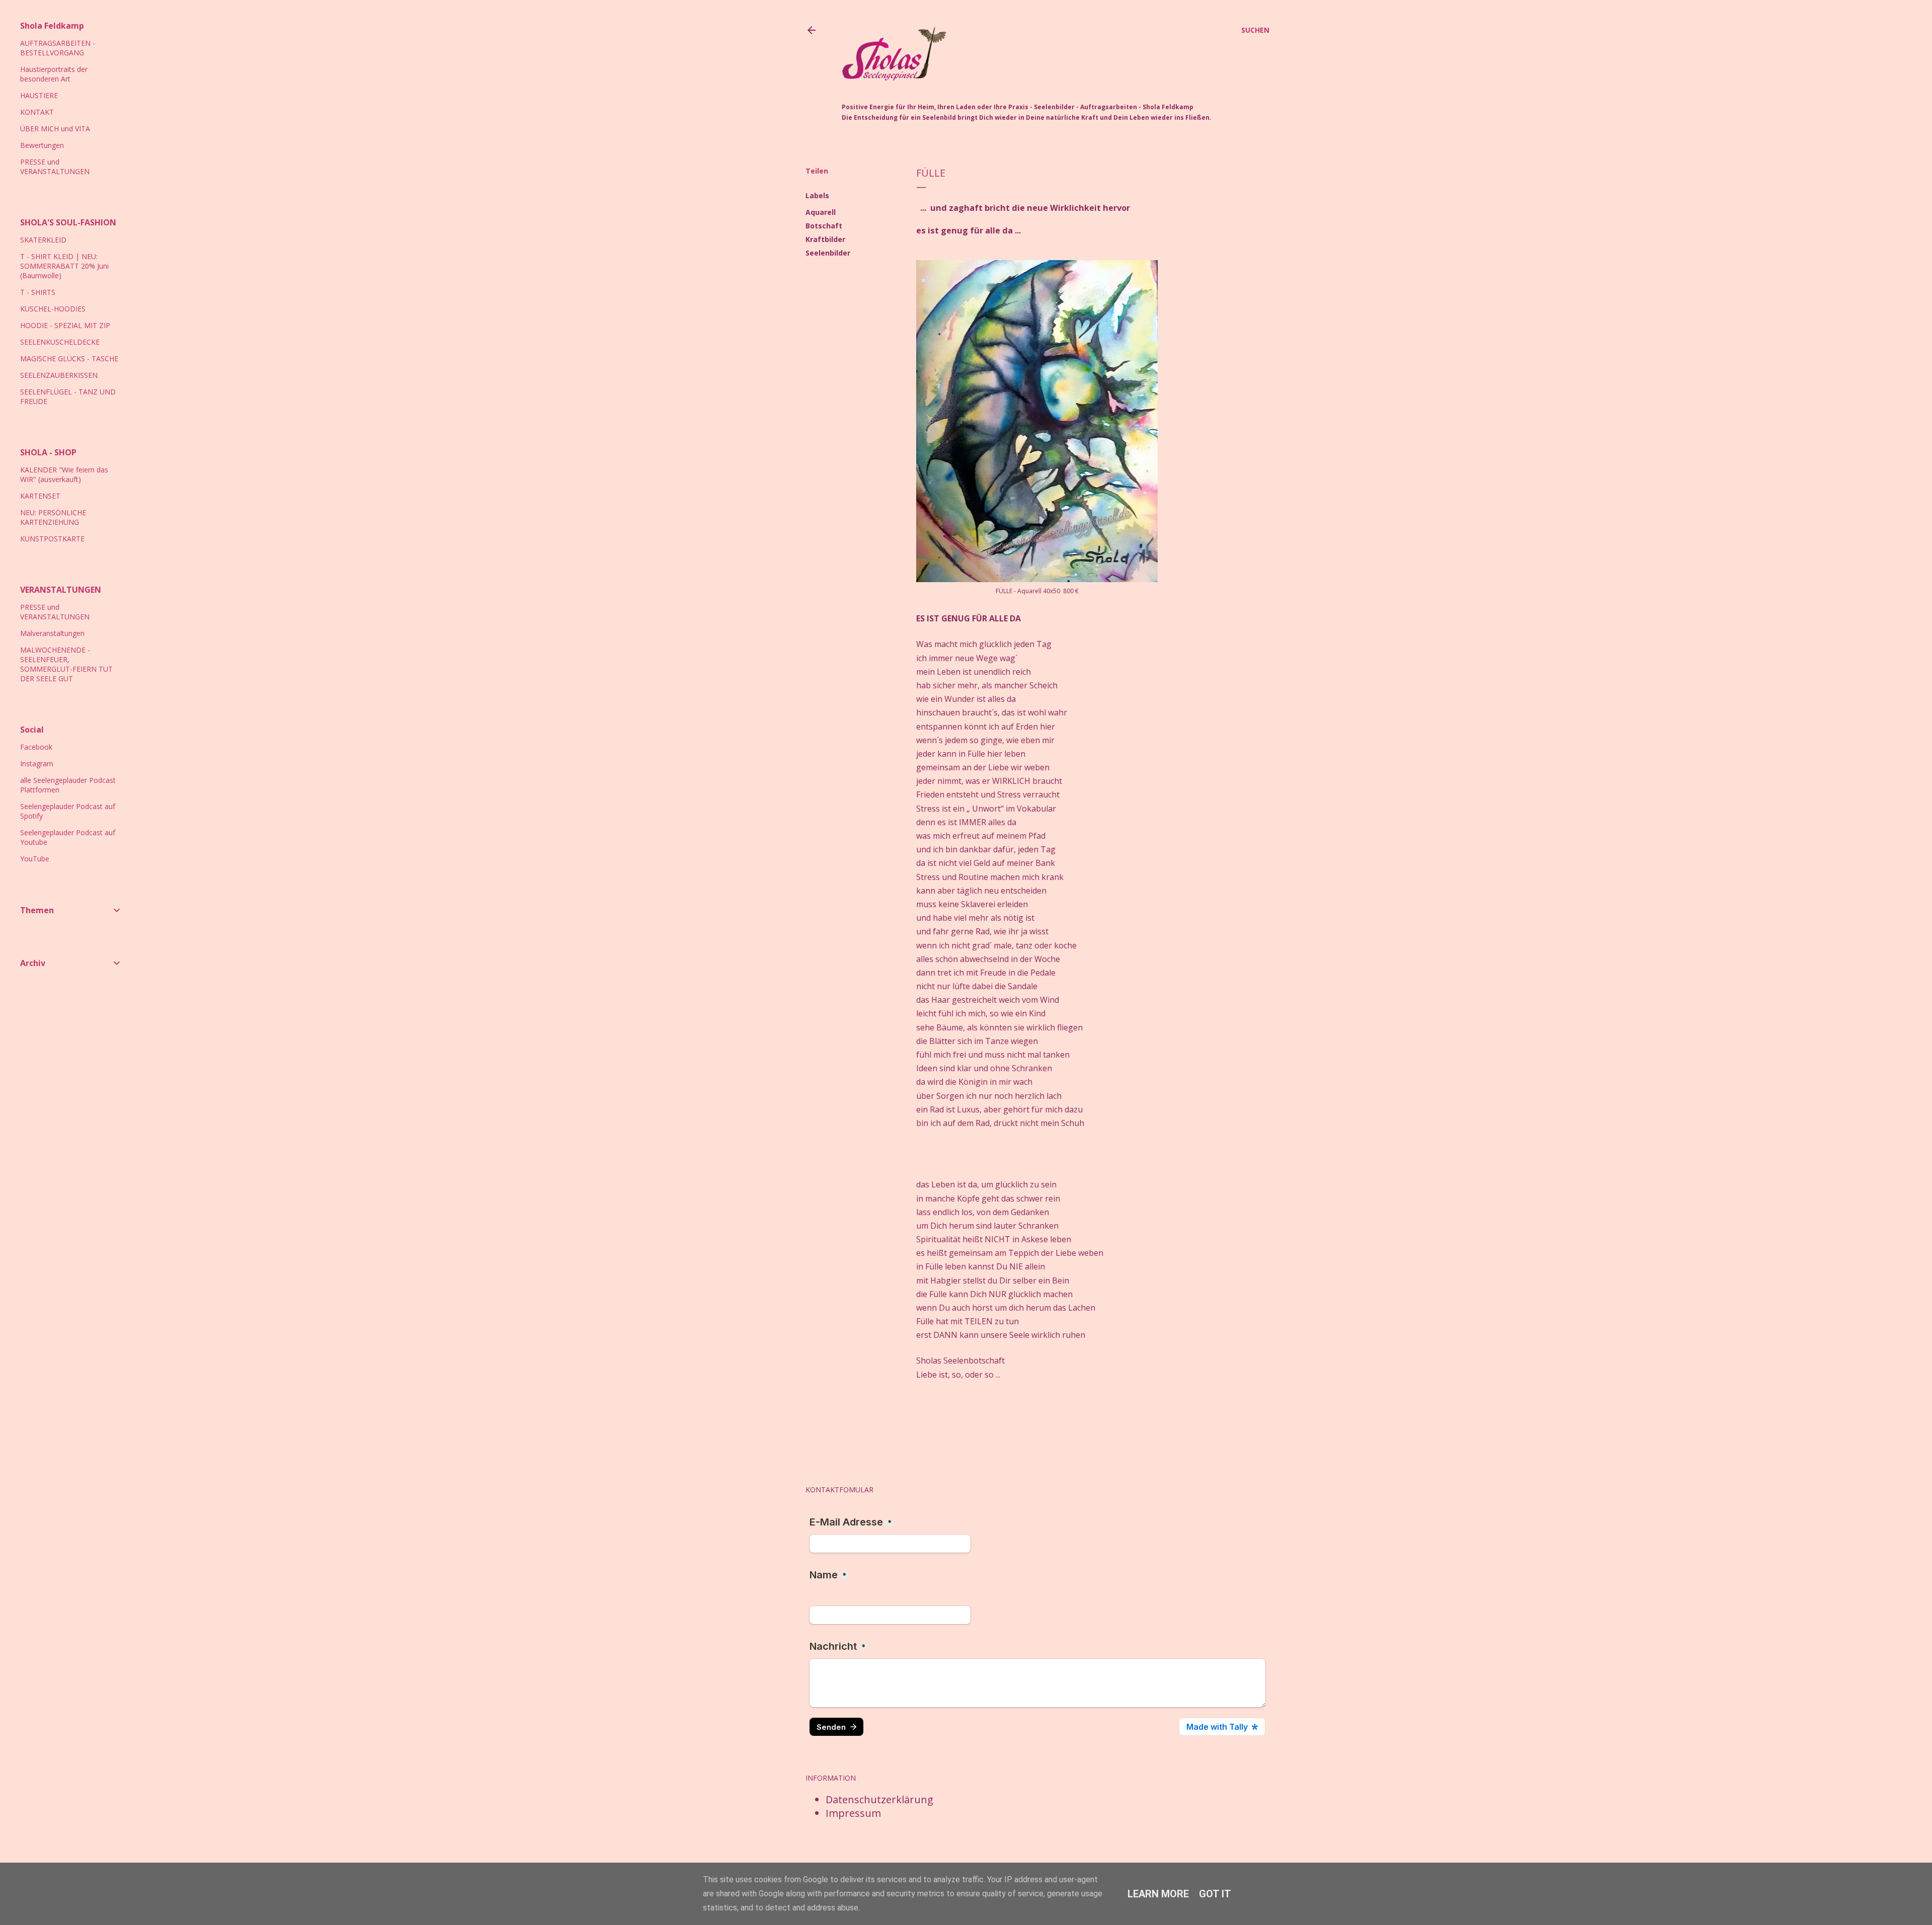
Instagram (37, 764)
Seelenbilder (828, 253)
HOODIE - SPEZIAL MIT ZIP (65, 325)
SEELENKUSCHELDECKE (60, 342)
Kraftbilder (825, 239)
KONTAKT (37, 112)
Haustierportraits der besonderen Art (54, 74)
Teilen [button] (817, 171)
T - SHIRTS (38, 292)
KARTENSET (40, 496)
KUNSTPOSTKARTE (52, 539)
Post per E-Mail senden (973, 1414)
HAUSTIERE (39, 95)
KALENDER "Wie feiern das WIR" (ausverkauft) (64, 474)
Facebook (36, 747)
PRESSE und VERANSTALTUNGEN (55, 167)
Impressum (853, 1813)
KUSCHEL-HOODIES (53, 309)
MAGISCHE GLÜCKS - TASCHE (69, 358)
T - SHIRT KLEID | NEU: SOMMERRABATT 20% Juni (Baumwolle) (64, 266)
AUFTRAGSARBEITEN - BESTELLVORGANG (58, 48)
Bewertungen (42, 145)
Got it (1215, 1894)
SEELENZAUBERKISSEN (59, 375)
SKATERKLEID (43, 240)
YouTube (35, 859)
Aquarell (821, 212)
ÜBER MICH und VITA (55, 129)
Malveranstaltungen (52, 633)
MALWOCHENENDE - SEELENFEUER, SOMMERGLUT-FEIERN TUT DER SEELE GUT (66, 664)
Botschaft (824, 226)
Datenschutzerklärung (879, 1799)
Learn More (1158, 1894)
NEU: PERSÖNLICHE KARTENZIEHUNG (53, 517)
